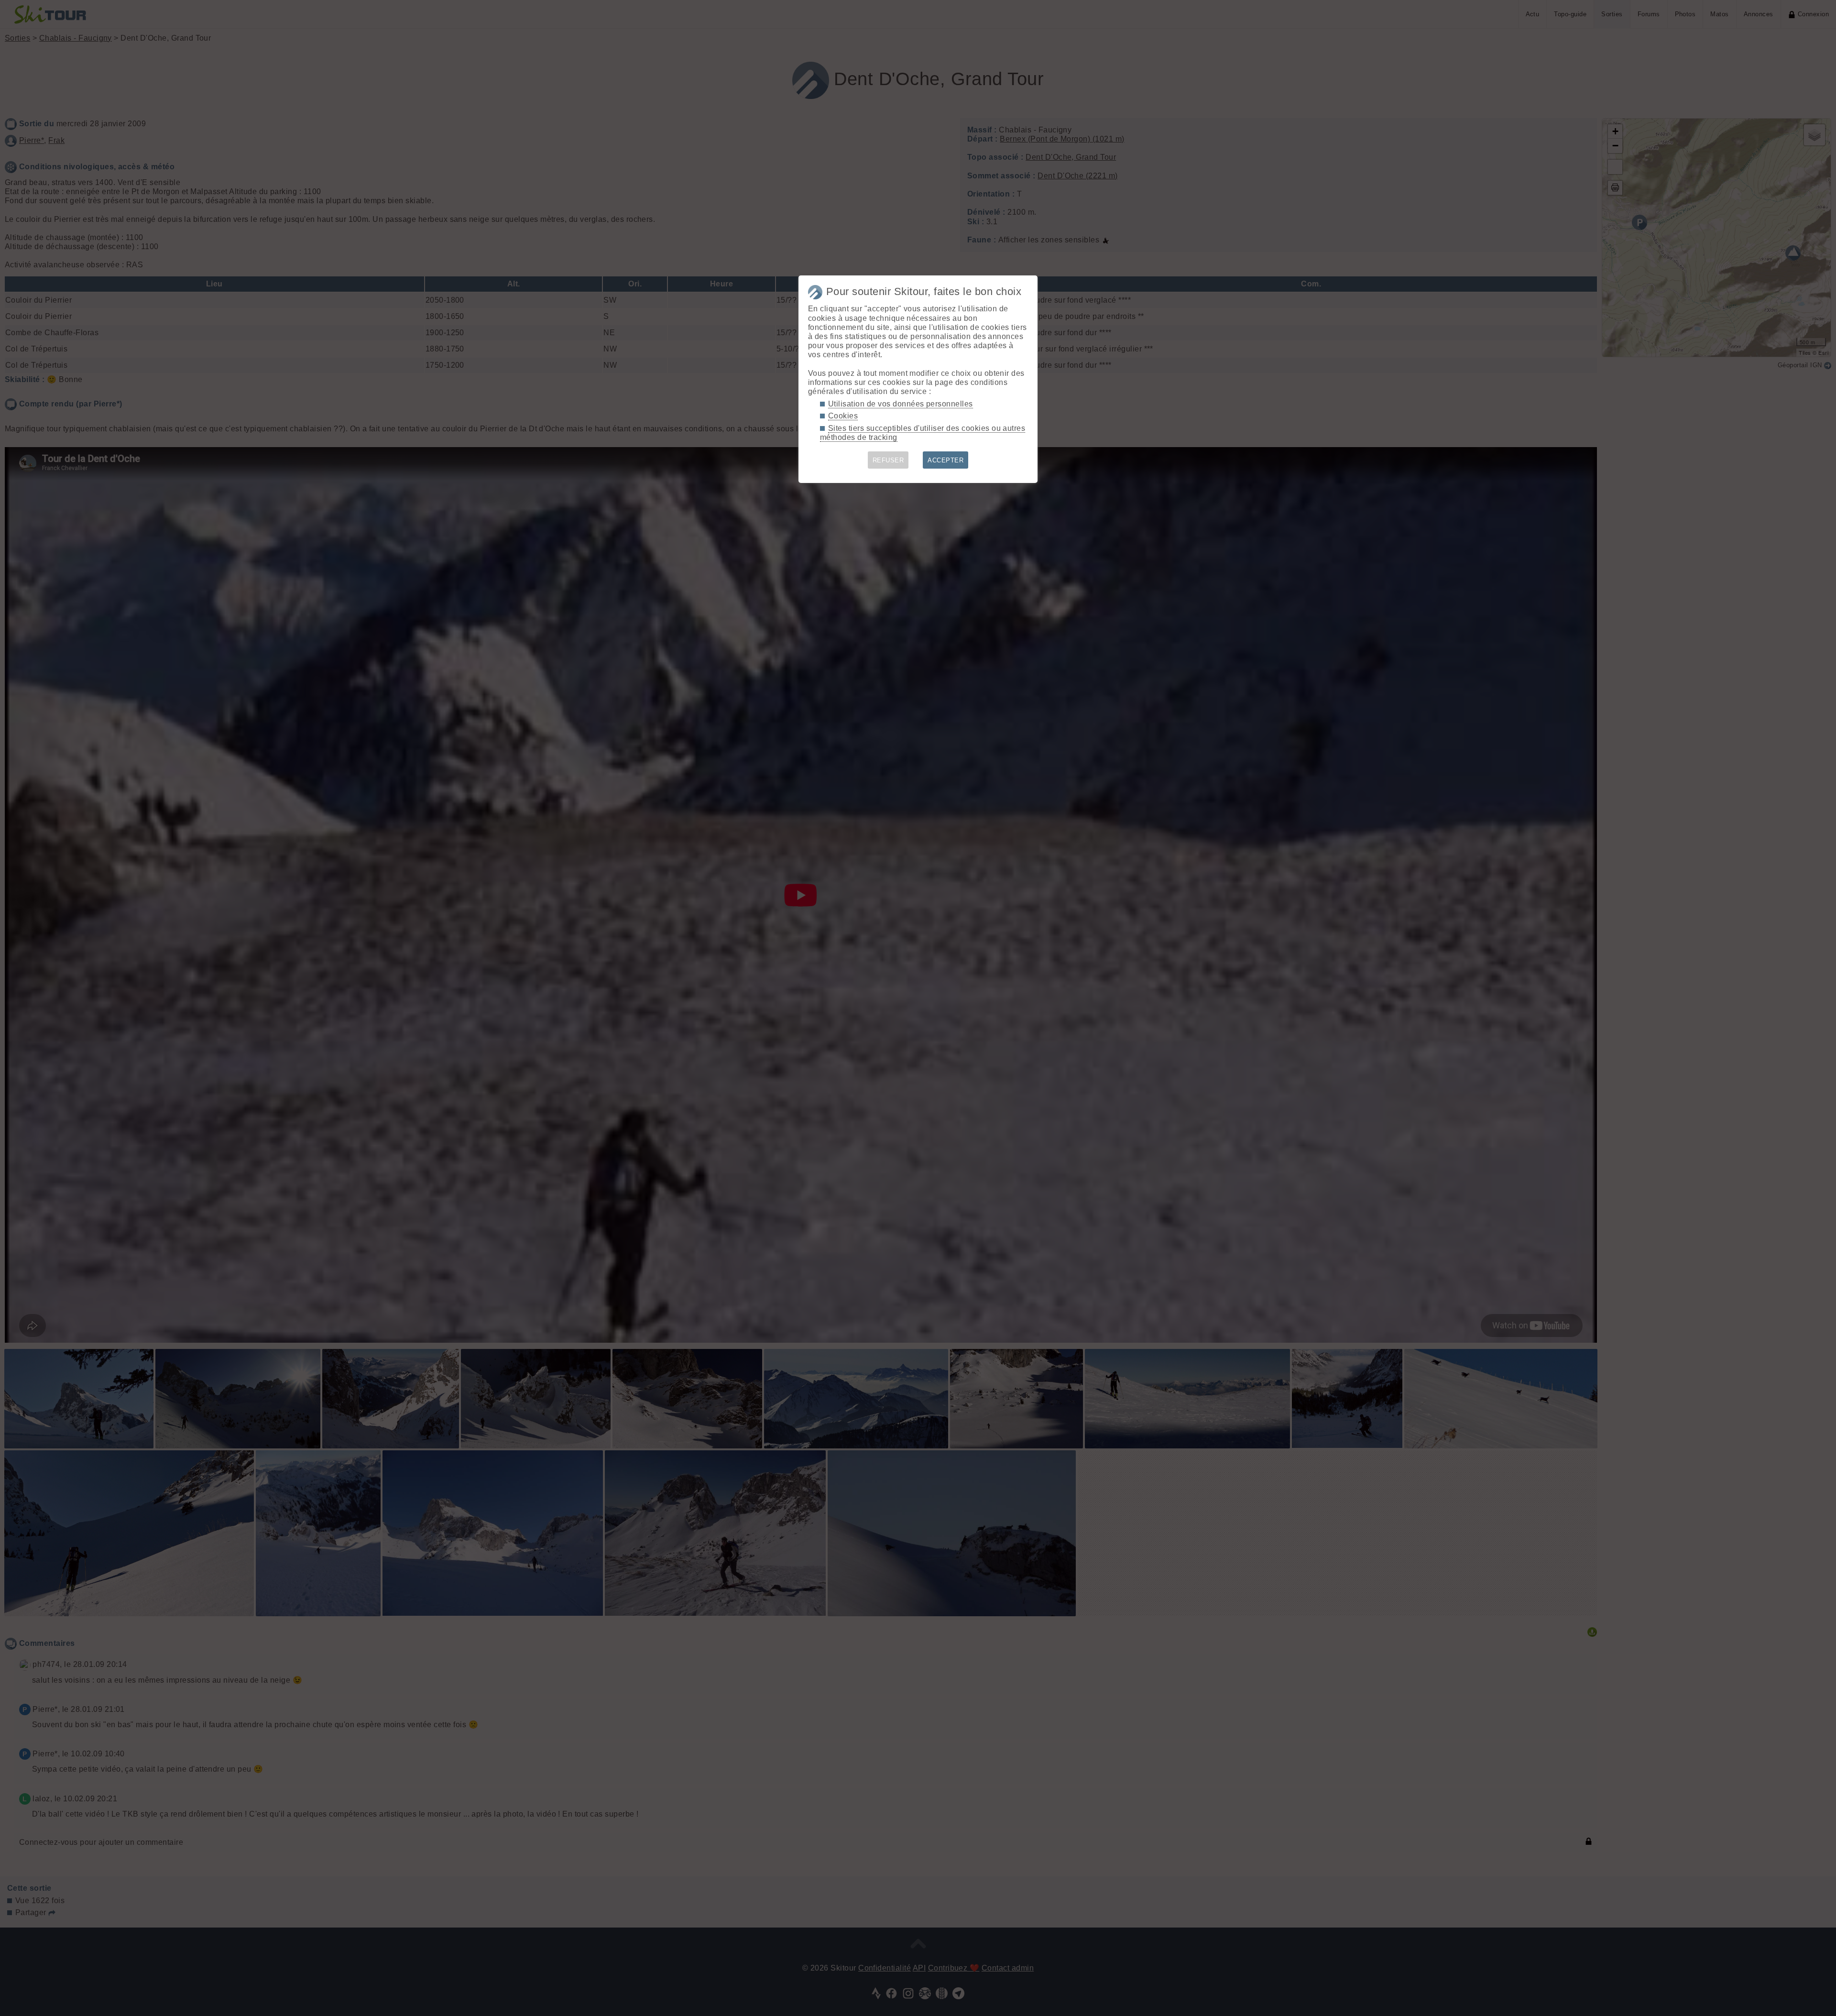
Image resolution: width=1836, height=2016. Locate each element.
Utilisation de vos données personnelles (901, 404)
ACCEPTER (945, 460)
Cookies (843, 416)
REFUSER (888, 460)
